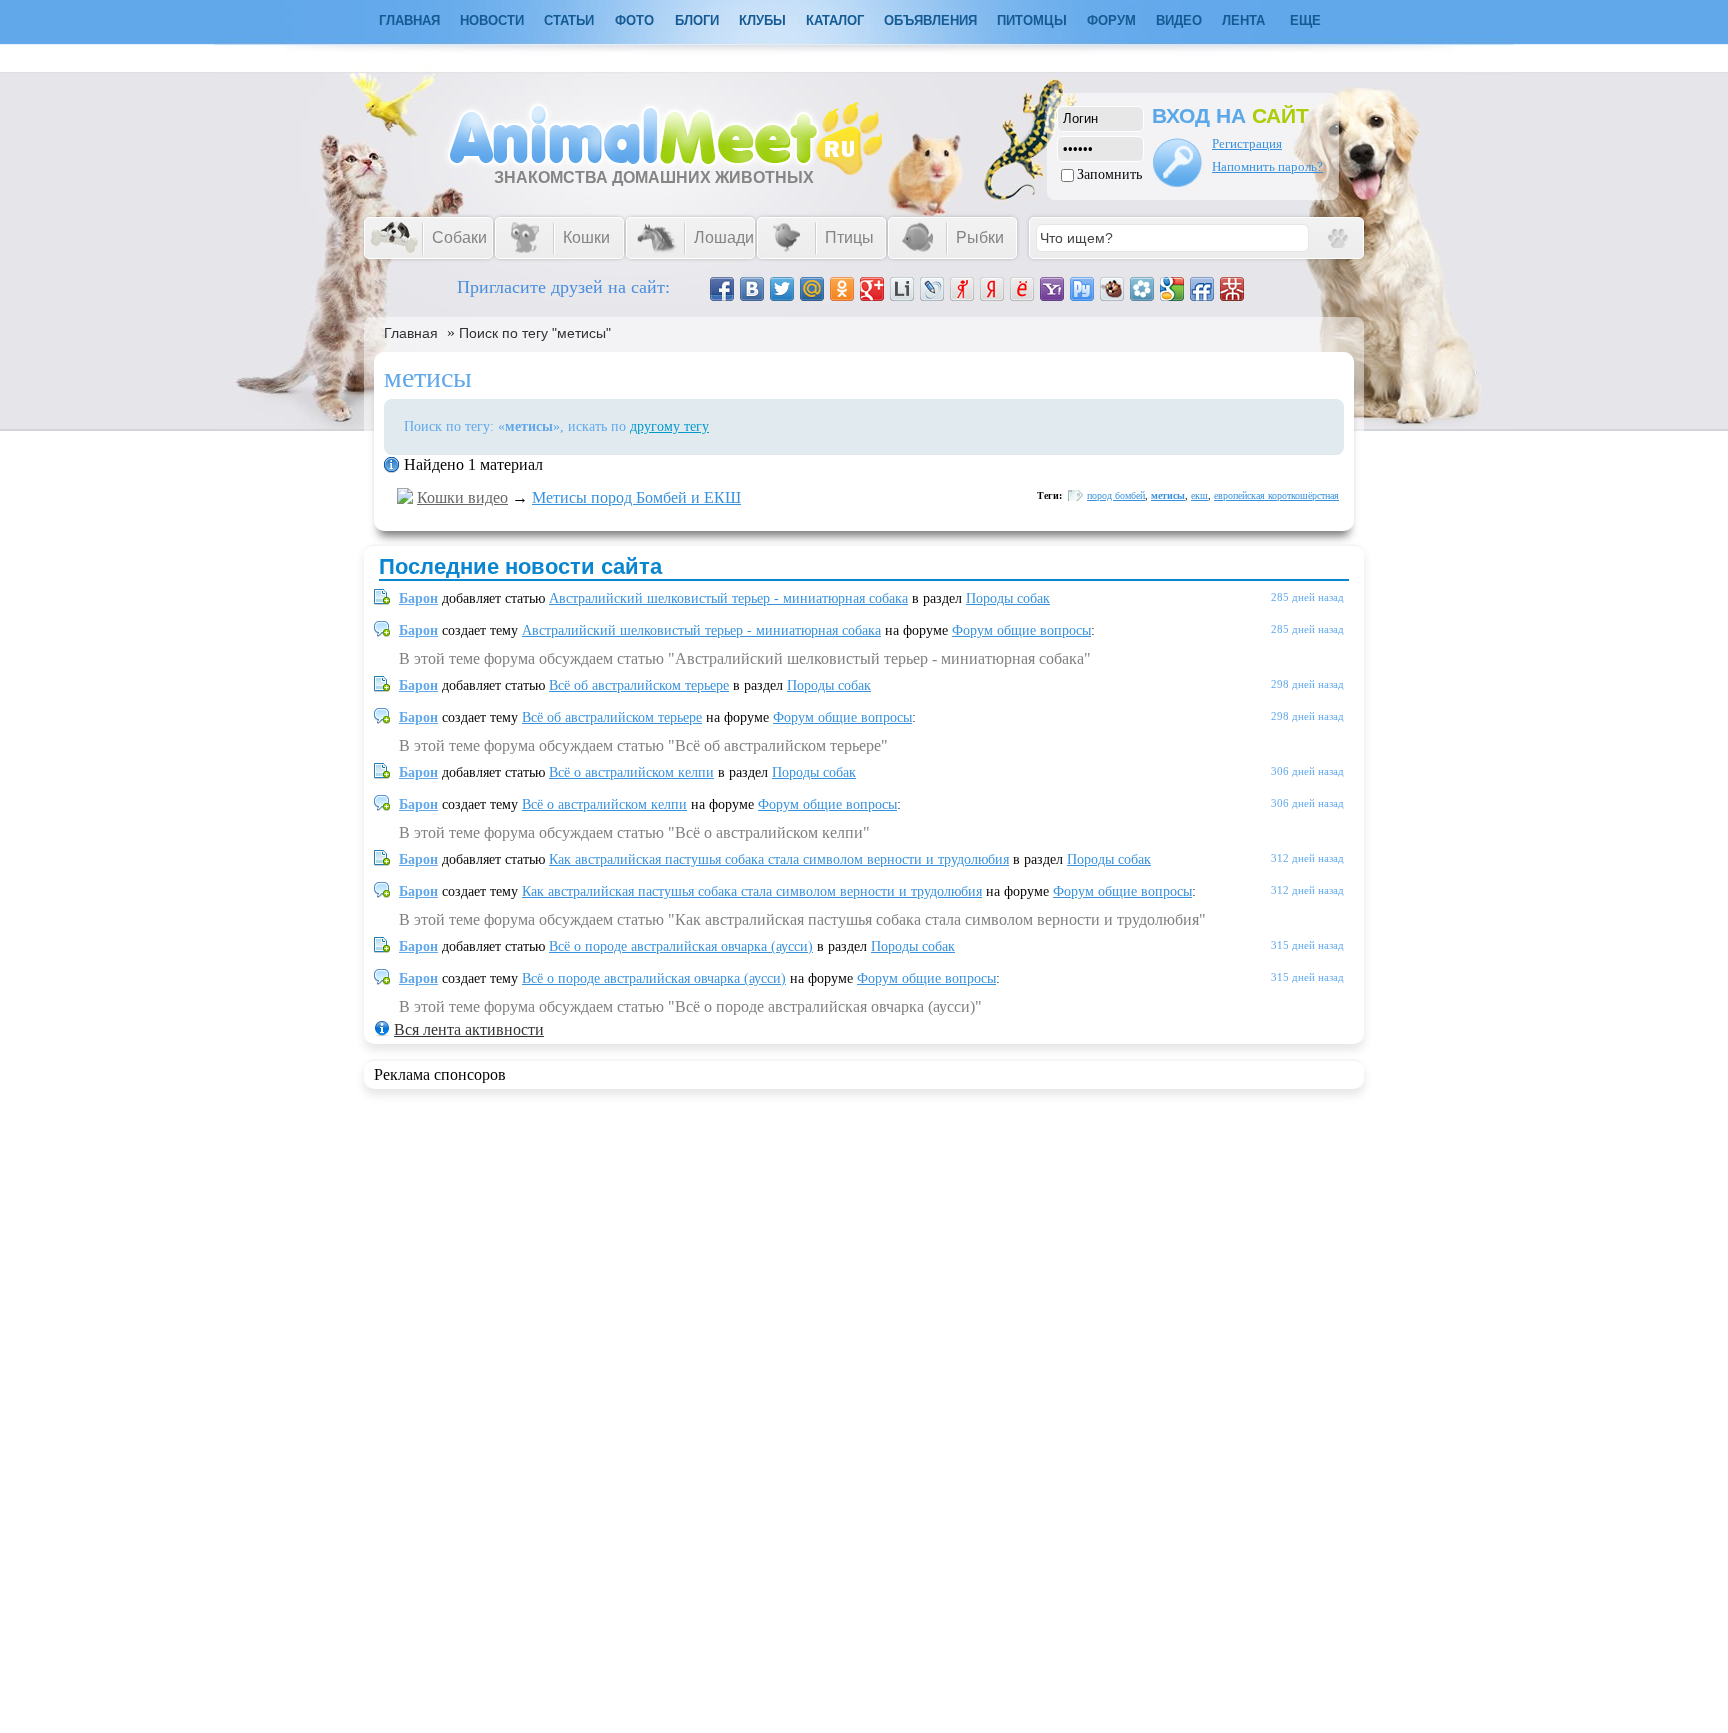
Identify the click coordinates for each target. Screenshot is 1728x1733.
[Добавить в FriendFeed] (1202, 289)
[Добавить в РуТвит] (1082, 289)
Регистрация (1247, 143)
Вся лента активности (469, 1029)
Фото (634, 20)
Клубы (762, 20)
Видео (1179, 20)
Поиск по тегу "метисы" (535, 333)
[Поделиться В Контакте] (752, 289)
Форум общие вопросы (1021, 630)
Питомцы (1032, 20)
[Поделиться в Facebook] (722, 289)
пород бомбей (1116, 495)
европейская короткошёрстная (1276, 495)
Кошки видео (462, 497)
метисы (1168, 495)
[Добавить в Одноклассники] (842, 289)
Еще (1305, 20)
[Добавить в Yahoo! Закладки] (1052, 289)
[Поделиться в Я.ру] (962, 289)
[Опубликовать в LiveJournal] (932, 289)
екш (1199, 495)
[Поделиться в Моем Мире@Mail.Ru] (812, 289)
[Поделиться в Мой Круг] (1142, 289)
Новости (492, 20)
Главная (411, 333)
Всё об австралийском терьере (639, 685)
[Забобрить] (1112, 289)
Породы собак (1008, 598)
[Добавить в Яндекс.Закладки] (992, 289)
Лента (1243, 20)
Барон (418, 598)
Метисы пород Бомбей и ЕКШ (636, 497)
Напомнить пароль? (1267, 166)
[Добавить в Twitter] (782, 289)
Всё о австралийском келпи (631, 772)
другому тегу (669, 426)
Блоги (697, 20)
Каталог (835, 20)
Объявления (930, 20)
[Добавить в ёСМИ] (1022, 289)
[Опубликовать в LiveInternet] (902, 289)
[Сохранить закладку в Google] (1172, 289)
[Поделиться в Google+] (872, 289)
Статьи (569, 20)
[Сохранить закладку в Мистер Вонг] (1232, 289)
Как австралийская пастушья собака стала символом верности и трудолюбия (779, 859)
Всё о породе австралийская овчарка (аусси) (681, 946)
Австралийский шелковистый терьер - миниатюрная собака (728, 598)
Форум (1111, 20)
